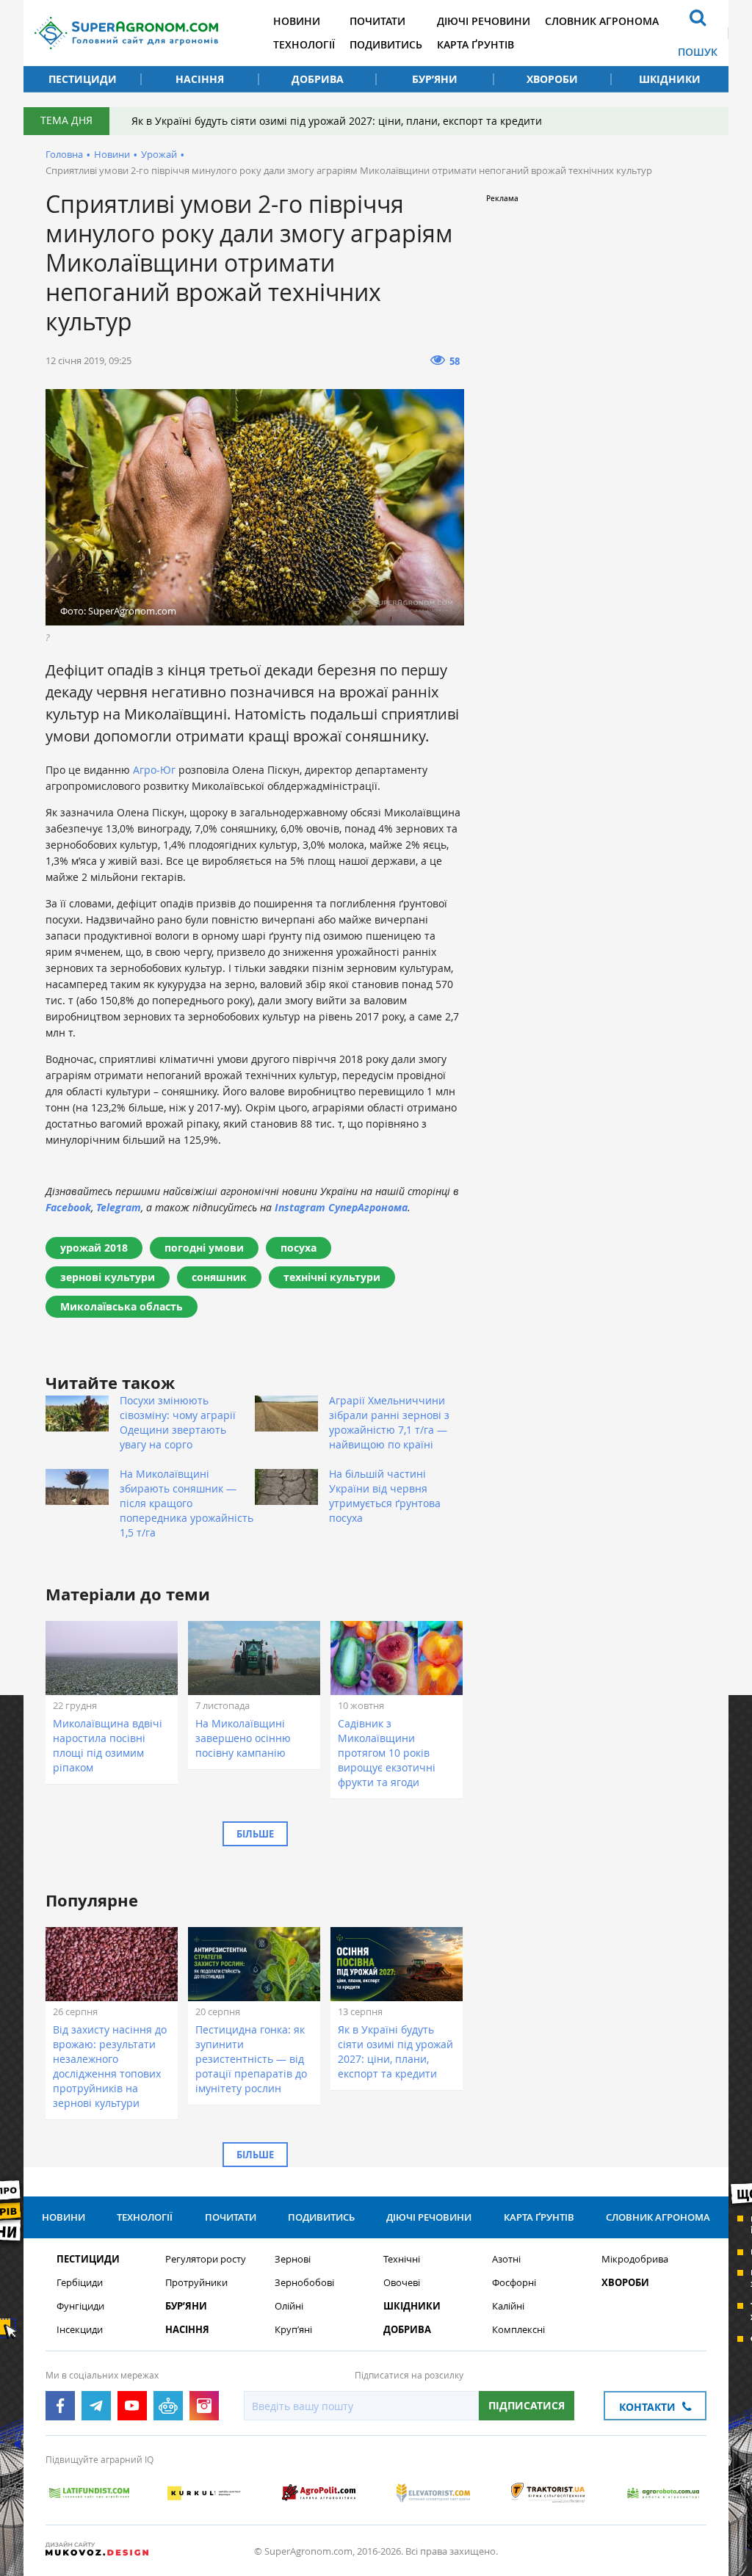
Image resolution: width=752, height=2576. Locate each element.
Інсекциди (80, 2330)
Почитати (377, 21)
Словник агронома (602, 21)
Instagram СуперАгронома (341, 1207)
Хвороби (552, 79)
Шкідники (670, 79)
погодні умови (204, 1248)
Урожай (159, 154)
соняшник (219, 1277)
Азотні (506, 2259)
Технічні (402, 2259)
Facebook (68, 1207)
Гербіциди (80, 2283)
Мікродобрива (635, 2259)
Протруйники (196, 2283)
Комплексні (518, 2330)
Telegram (119, 1207)
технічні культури (332, 1277)
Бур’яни (435, 79)
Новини (297, 21)
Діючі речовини (484, 21)
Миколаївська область (122, 1306)
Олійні (289, 2306)
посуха (299, 1248)
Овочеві (402, 2283)
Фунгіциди (80, 2306)
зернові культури (108, 1277)
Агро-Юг (154, 770)
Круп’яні (293, 2330)
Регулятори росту (206, 2259)
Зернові (293, 2259)
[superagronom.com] (126, 33)
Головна (64, 154)
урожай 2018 (94, 1248)
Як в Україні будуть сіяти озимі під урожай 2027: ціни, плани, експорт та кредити (337, 121)
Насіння (200, 79)
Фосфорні (514, 2283)
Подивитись (386, 44)
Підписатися (527, 2405)
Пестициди (83, 79)
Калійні (508, 2306)
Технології (304, 44)
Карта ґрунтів (476, 44)
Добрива (318, 79)
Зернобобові (304, 2283)
